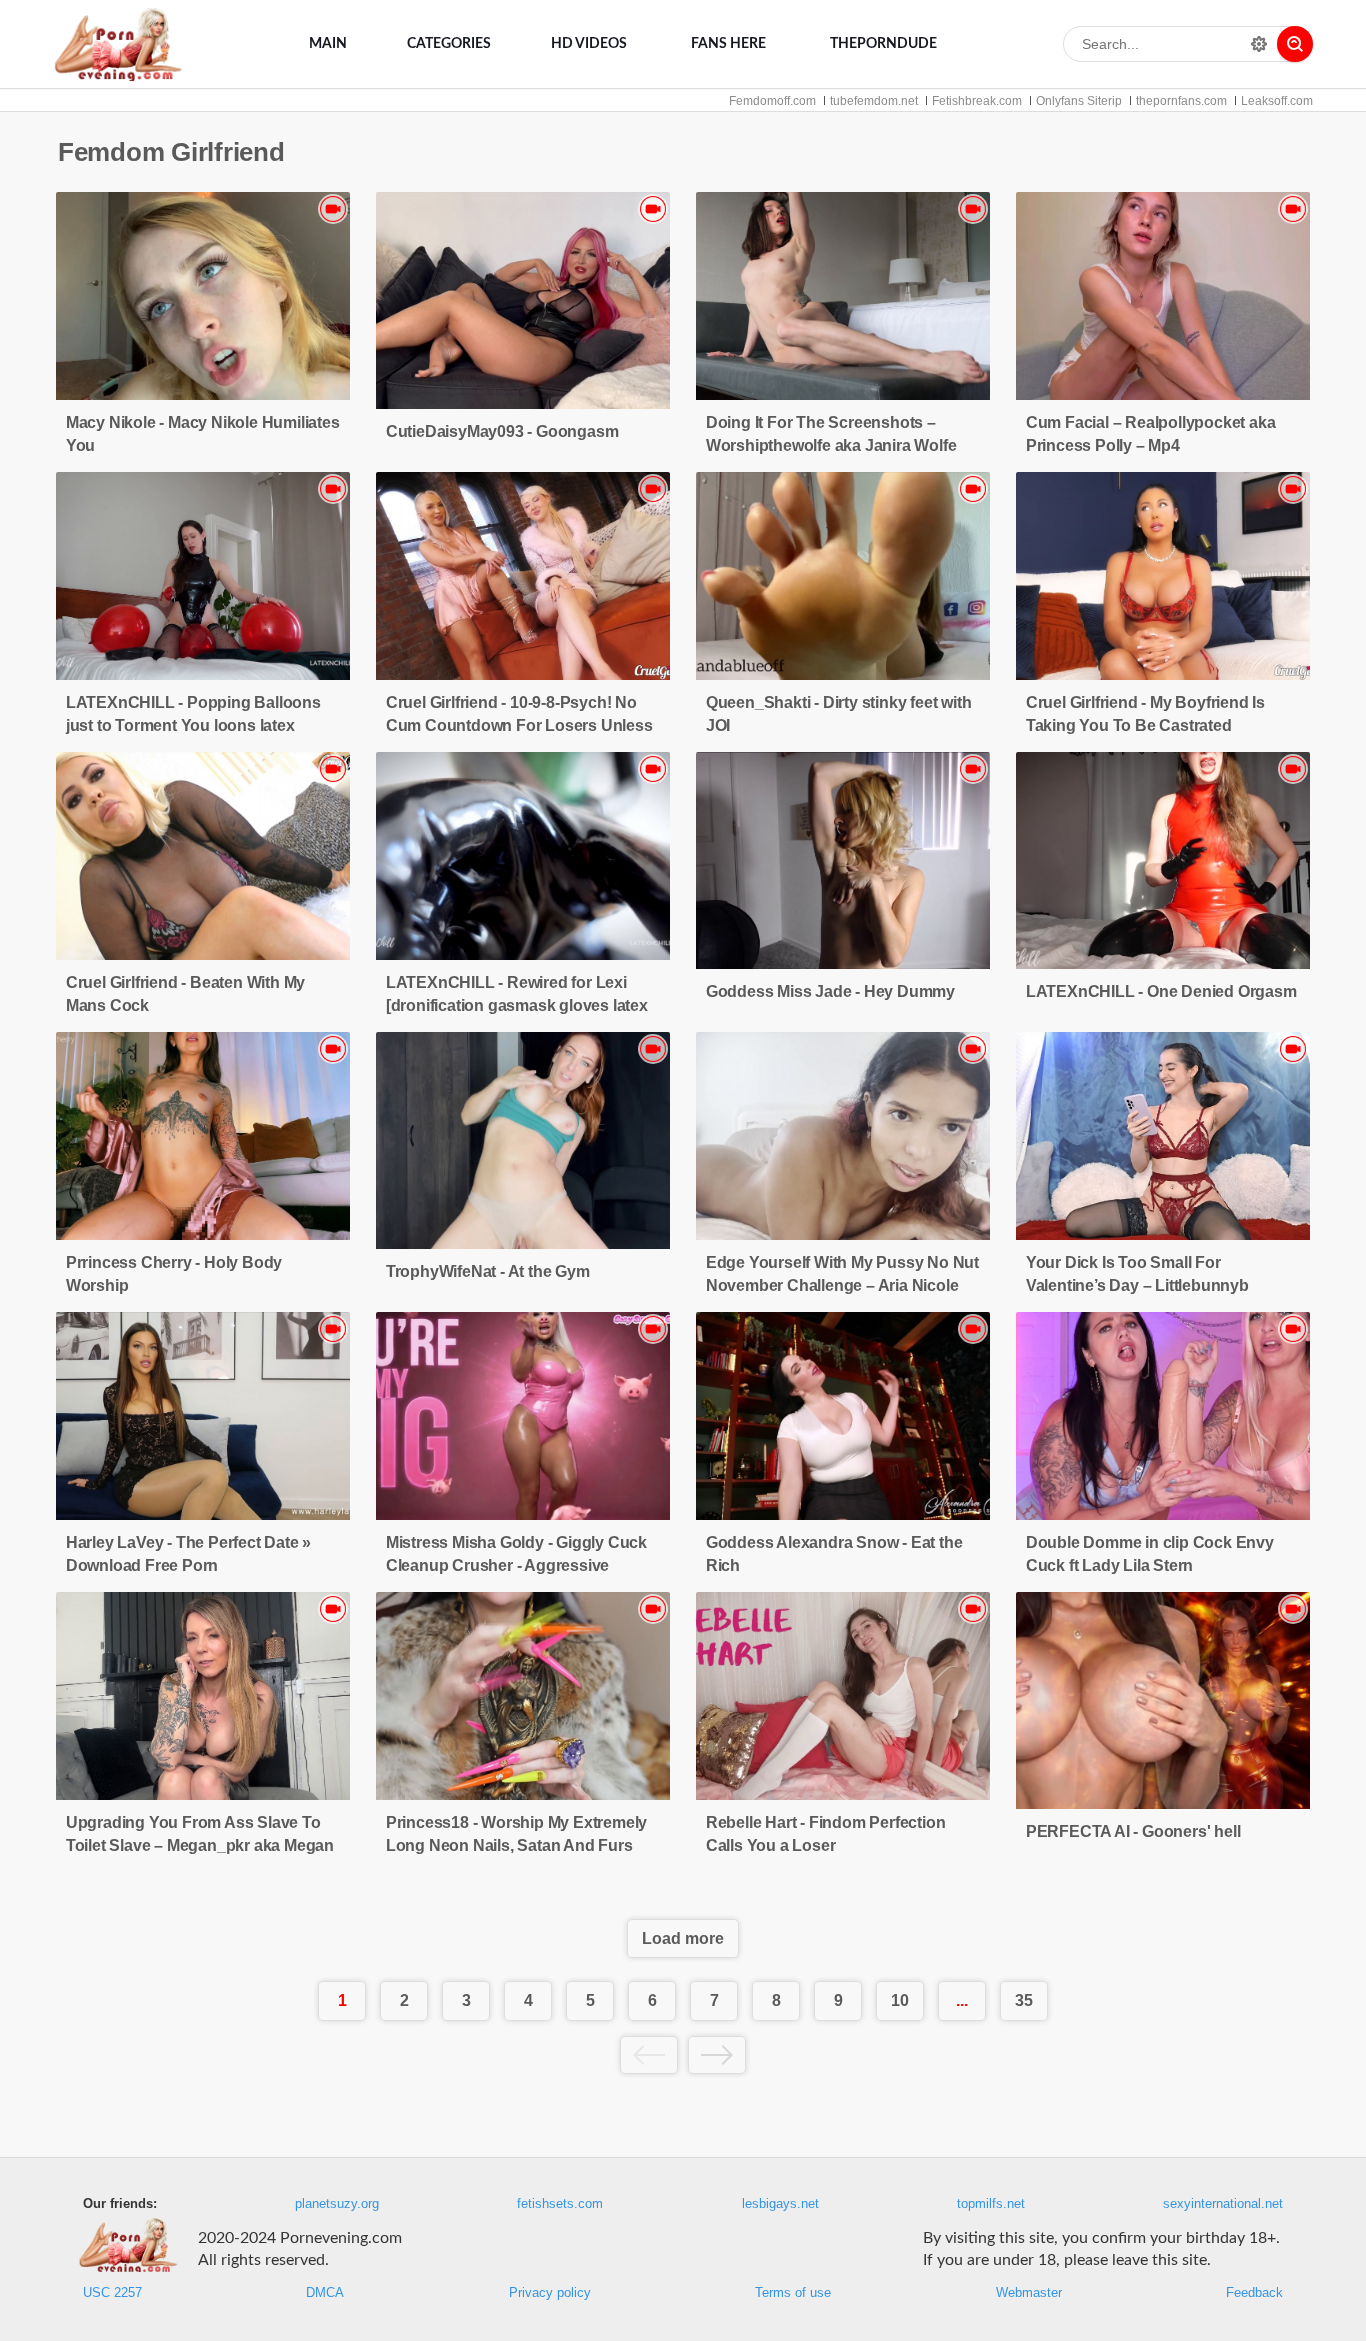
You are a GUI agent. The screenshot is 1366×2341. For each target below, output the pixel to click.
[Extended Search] (1259, 44)
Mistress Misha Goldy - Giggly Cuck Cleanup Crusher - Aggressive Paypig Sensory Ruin (516, 1565)
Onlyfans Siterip (1079, 101)
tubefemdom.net (874, 101)
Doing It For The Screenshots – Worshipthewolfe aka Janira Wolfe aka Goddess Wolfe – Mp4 (831, 445)
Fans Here (728, 44)
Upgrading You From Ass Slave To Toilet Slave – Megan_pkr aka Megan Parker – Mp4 (200, 1845)
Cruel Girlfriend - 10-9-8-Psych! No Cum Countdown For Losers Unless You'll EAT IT (519, 725)
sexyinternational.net (1223, 2204)
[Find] (1295, 44)
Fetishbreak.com (977, 101)
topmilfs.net (991, 2204)
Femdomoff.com (772, 101)
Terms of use (793, 2293)
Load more (683, 1938)
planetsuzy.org (337, 2204)
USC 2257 (112, 2293)
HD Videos (589, 44)
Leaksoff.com (1277, 101)
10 (900, 2000)
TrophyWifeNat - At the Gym (488, 1271)
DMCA (325, 2293)
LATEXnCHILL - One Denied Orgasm (1161, 991)
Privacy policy (550, 2293)
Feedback (1254, 2293)
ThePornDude (883, 44)
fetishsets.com (560, 2204)
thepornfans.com (1181, 101)
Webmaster (1029, 2293)
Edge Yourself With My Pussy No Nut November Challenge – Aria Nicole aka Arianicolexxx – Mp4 (842, 1285)
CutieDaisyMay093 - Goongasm (502, 431)
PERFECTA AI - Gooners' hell (1133, 1831)
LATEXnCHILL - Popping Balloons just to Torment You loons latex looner (193, 725)
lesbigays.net (780, 2204)
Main (328, 44)
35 (1024, 2000)
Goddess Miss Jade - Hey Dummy (830, 991)
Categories (449, 44)
